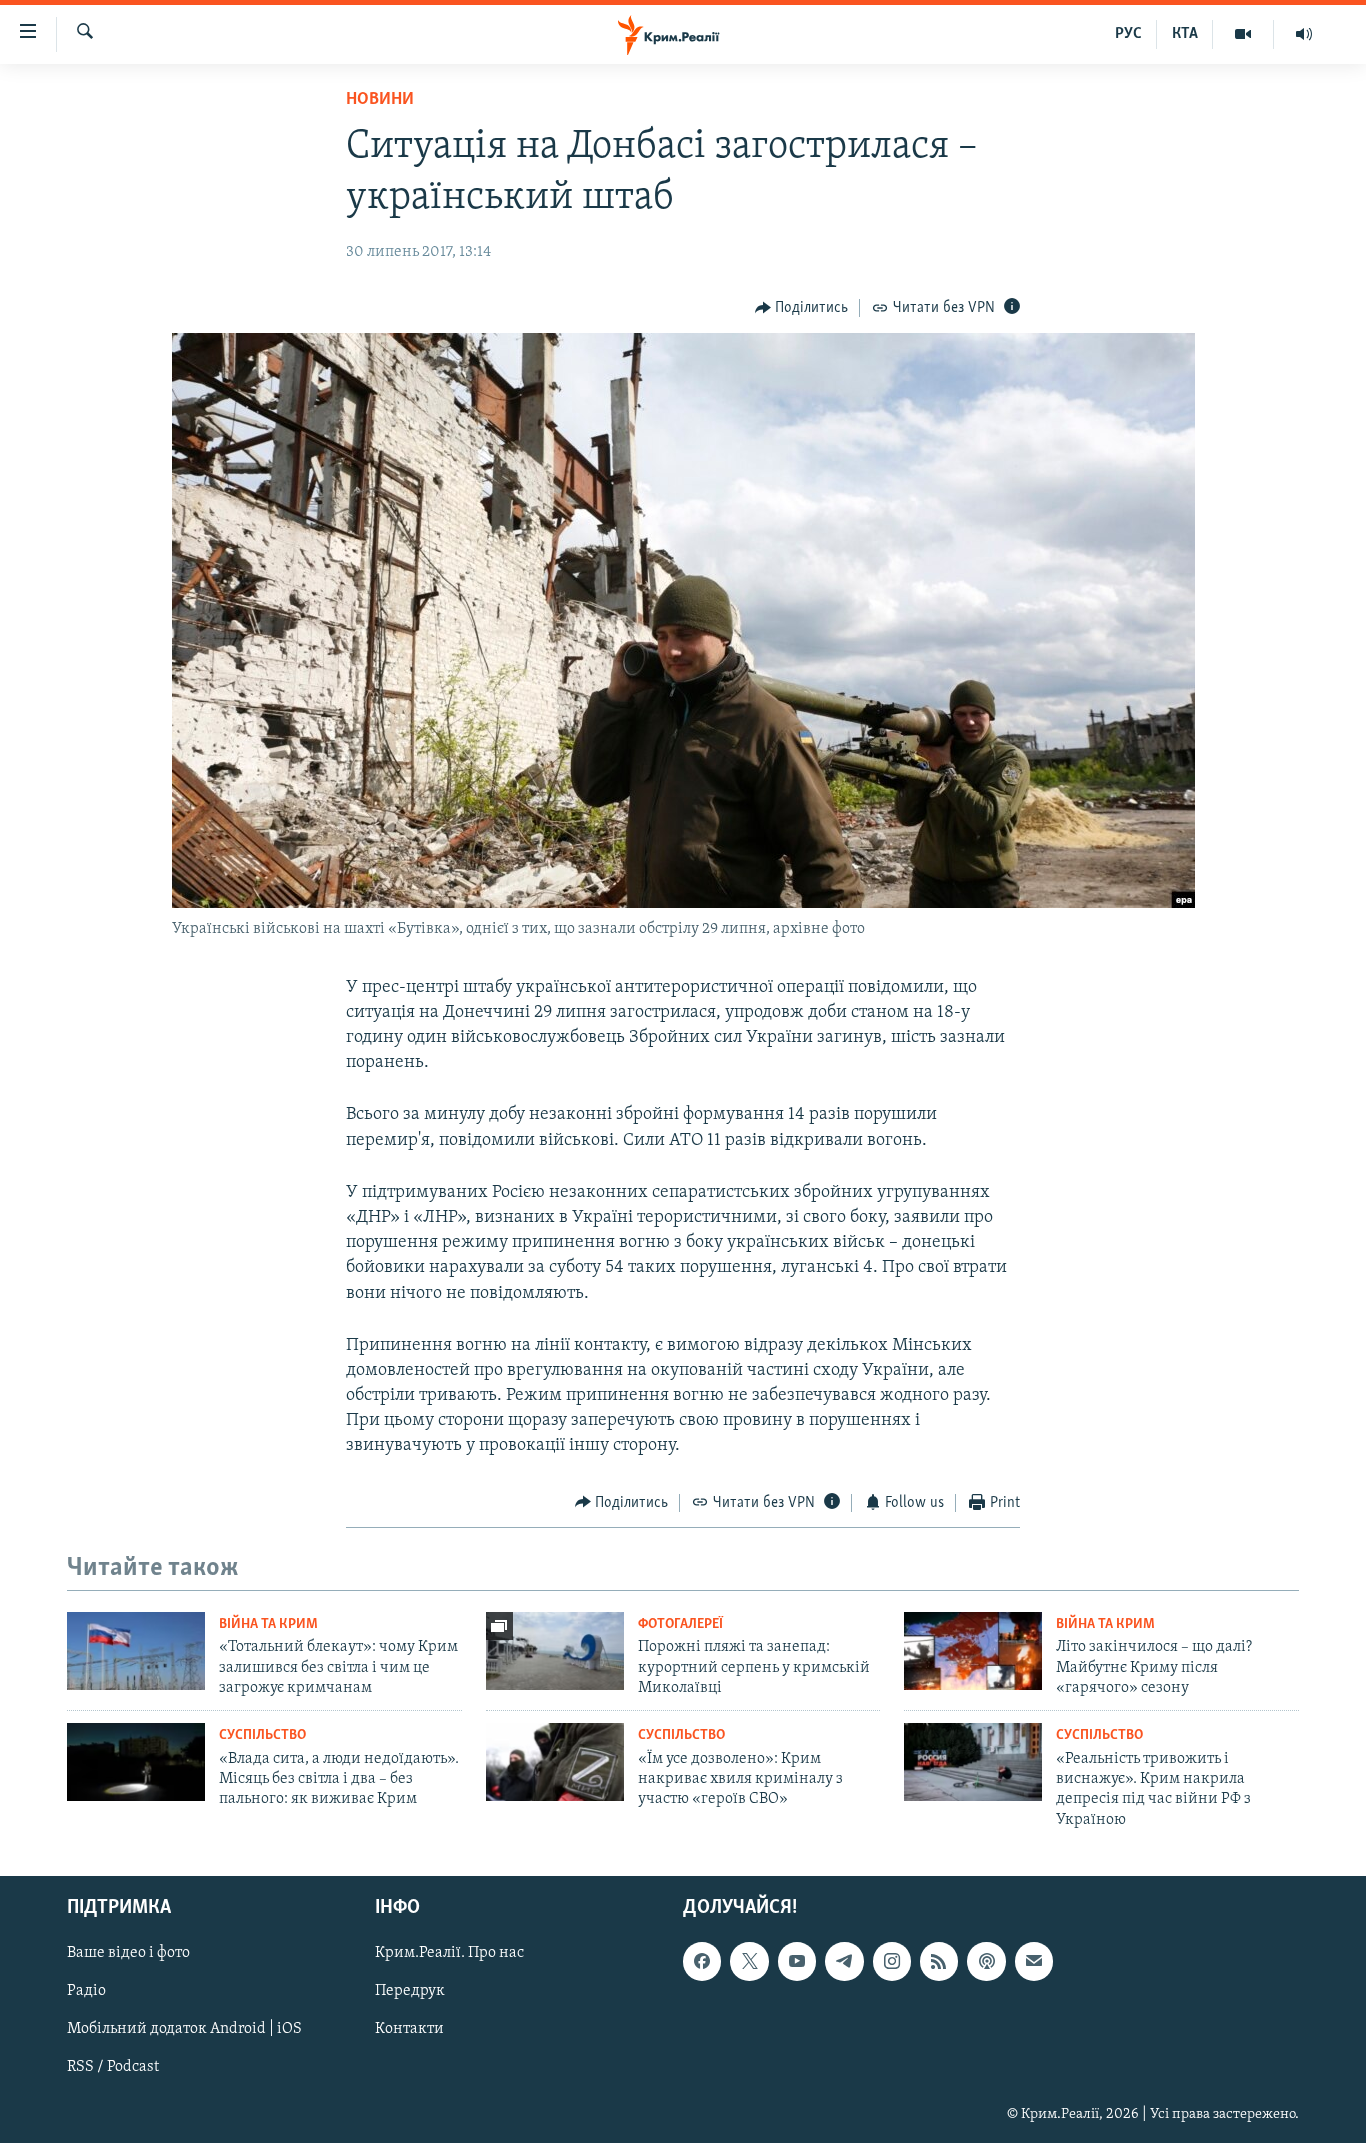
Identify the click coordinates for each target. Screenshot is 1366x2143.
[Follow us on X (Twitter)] (749, 1961)
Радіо (86, 1992)
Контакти (409, 2030)
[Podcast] (986, 1961)
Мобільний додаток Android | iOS (184, 2030)
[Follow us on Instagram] (892, 1961)
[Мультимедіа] (1243, 34)
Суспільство (262, 1735)
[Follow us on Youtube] (797, 1961)
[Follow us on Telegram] (844, 1961)
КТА (1185, 34)
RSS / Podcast (113, 2068)
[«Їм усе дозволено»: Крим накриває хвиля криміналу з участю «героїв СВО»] (555, 1762)
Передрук (410, 1992)
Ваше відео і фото (128, 1953)
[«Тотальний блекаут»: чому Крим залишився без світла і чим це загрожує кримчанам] (136, 1651)
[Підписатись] (1034, 1961)
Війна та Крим (268, 1624)
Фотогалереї (680, 1624)
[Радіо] (1304, 34)
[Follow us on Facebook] (702, 1961)
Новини (380, 100)
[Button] (802, 308)
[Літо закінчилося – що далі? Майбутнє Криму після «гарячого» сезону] (973, 1651)
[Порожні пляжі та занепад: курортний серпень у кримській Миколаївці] (555, 1651)
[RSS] (939, 1961)
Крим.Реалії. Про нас (449, 1953)
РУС (1128, 34)
